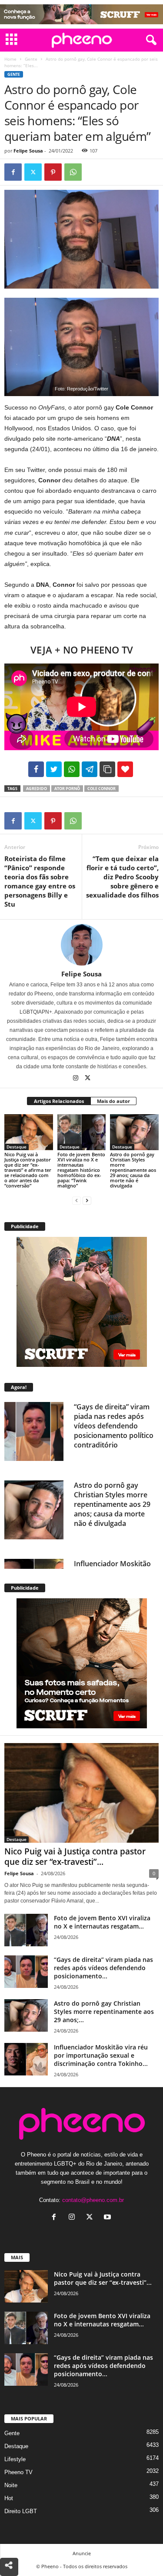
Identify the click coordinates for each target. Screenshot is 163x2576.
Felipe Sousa (28, 151)
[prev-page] (77, 1200)
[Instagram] (76, 1079)
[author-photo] (81, 945)
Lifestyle (15, 2459)
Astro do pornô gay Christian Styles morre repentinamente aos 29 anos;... (104, 2012)
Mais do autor (113, 1101)
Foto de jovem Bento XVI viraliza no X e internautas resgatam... (102, 1922)
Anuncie (82, 2553)
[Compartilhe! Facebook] (36, 769)
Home (10, 59)
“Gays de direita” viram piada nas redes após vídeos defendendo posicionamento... (103, 1968)
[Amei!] (125, 769)
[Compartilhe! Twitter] (54, 769)
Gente (31, 59)
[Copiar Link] (107, 769)
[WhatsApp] (73, 172)
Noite (11, 2485)
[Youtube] (108, 2218)
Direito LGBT (21, 2511)
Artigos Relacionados (59, 1101)
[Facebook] (13, 172)
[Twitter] (33, 172)
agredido (37, 789)
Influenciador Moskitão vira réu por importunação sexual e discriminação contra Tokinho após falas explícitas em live (112, 1509)
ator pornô (67, 789)
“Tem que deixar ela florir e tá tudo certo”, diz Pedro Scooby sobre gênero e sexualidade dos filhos (122, 877)
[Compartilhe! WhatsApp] (72, 769)
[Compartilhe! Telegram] (90, 769)
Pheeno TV (18, 2472)
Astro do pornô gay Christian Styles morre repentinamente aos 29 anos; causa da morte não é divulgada (133, 1170)
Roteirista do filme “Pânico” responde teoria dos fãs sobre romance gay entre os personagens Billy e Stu (40, 881)
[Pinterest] (53, 172)
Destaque (17, 1147)
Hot (9, 2498)
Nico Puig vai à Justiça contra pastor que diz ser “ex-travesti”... (75, 1857)
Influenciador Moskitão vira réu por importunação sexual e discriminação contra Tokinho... (101, 2055)
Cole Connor (101, 789)
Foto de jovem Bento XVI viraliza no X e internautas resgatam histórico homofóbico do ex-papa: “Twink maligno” (81, 1170)
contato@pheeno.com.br (93, 2200)
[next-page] (87, 1200)
